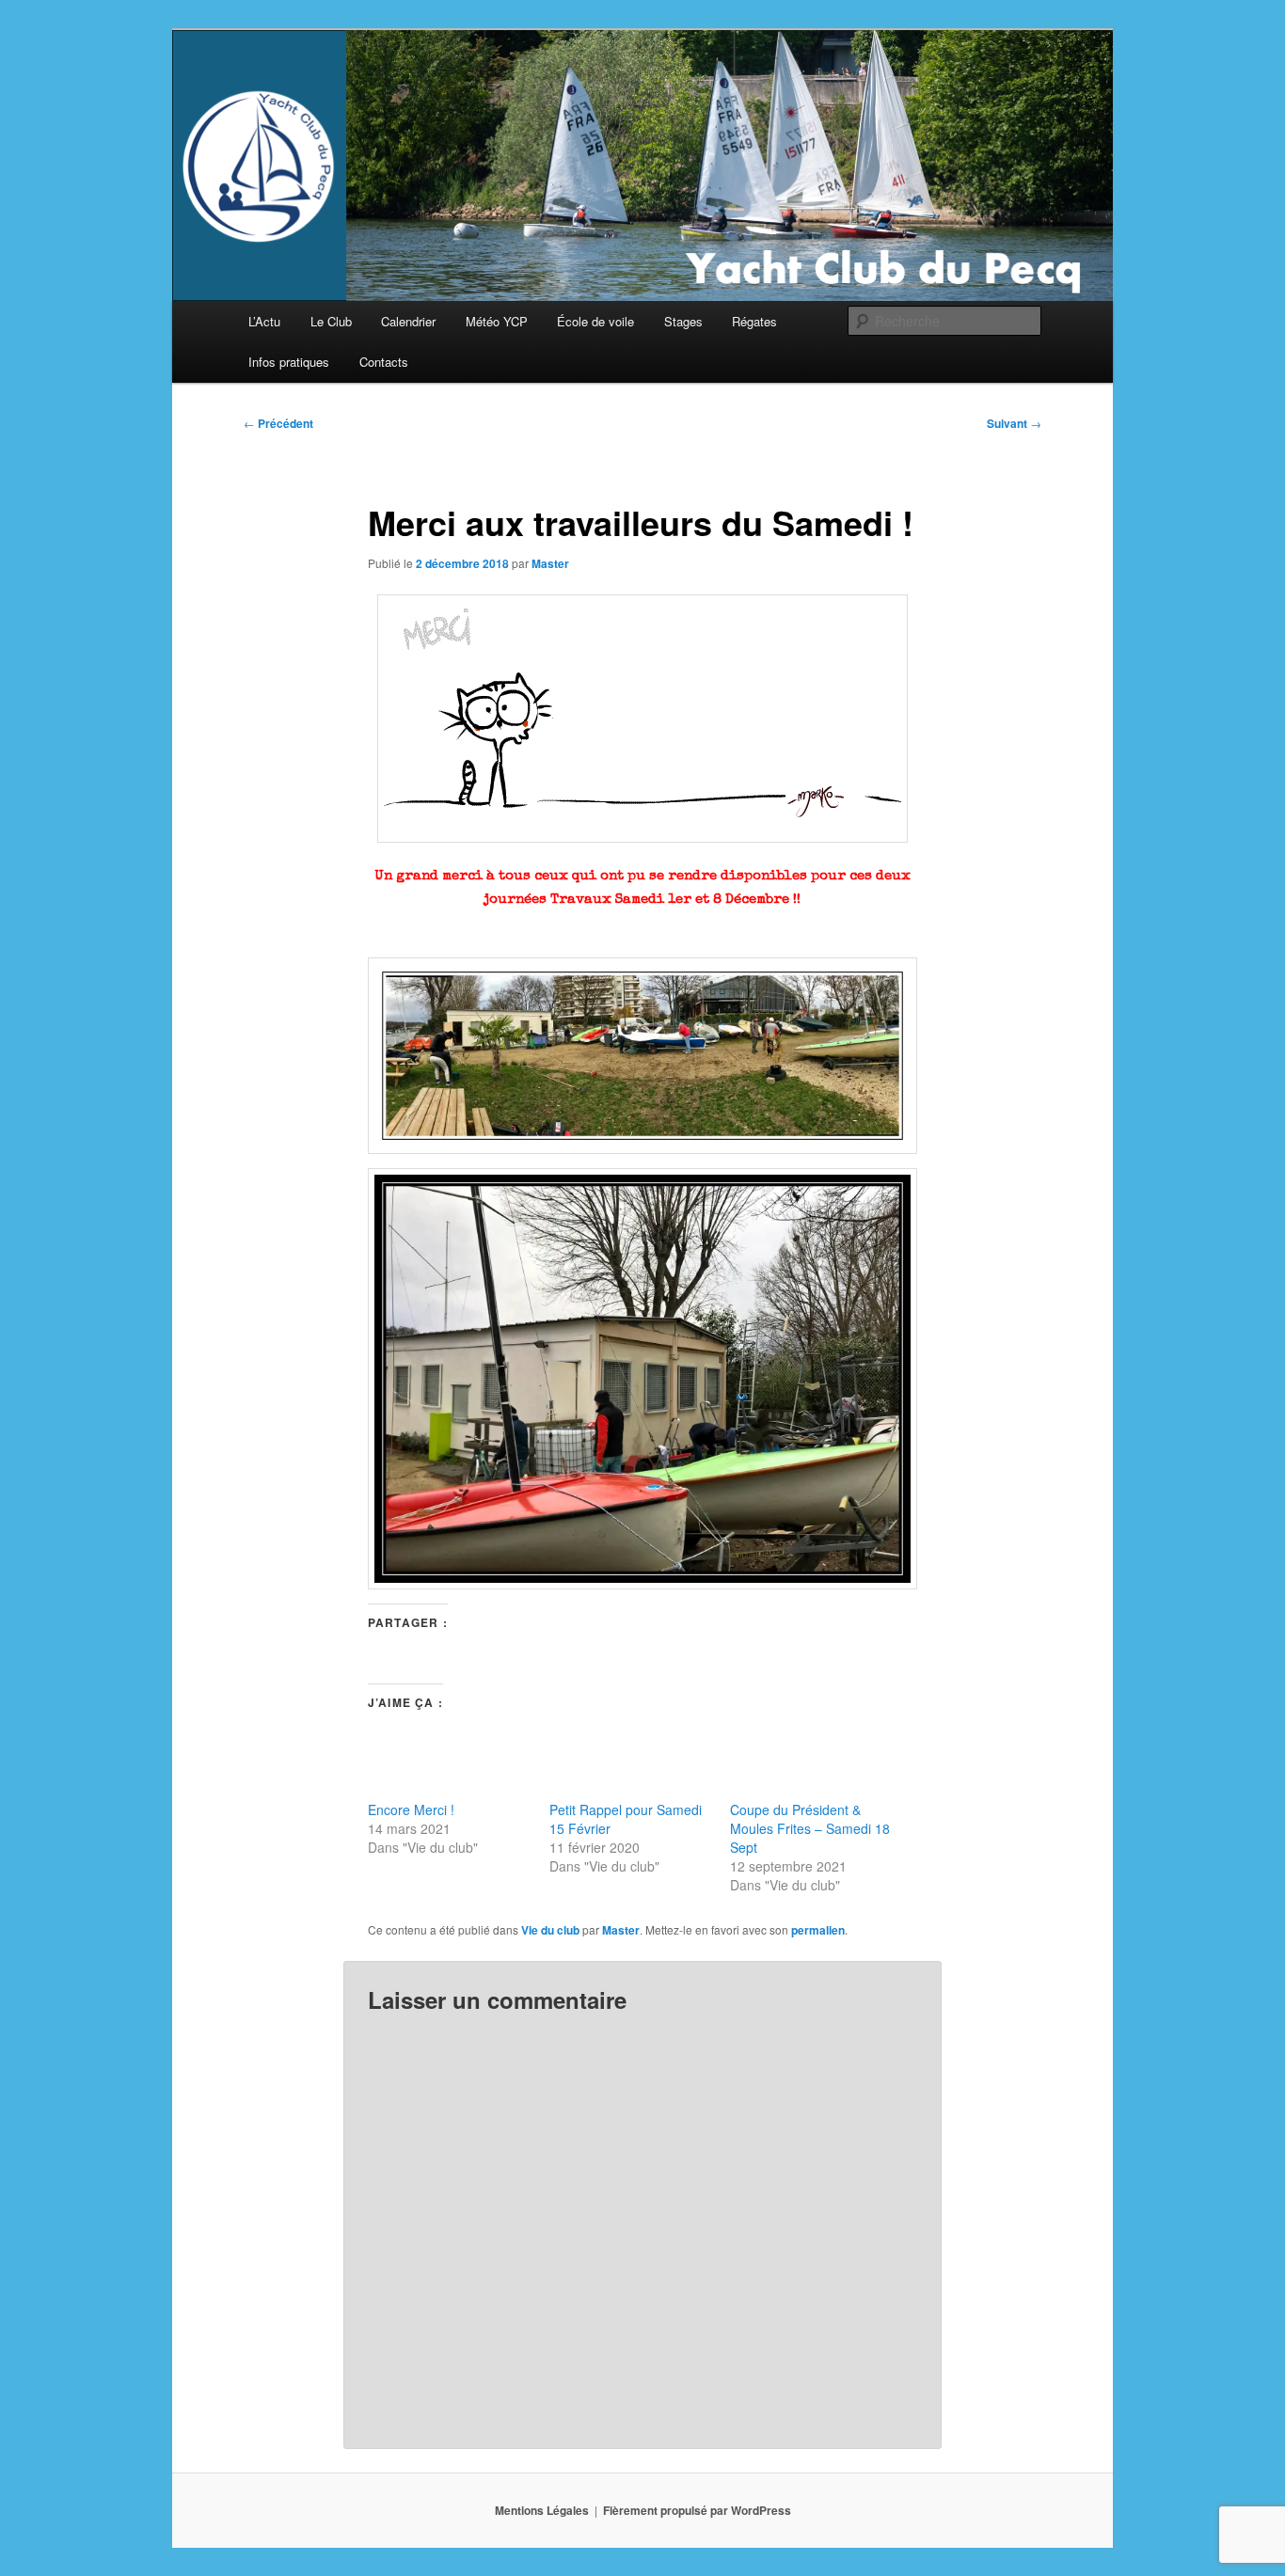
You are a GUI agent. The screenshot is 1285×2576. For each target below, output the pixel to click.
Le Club (331, 321)
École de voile (595, 321)
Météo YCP (497, 321)
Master (550, 563)
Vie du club (550, 1930)
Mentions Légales (542, 2510)
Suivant (1014, 423)
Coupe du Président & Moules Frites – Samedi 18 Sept (810, 1828)
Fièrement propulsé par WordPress (697, 2510)
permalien (818, 1930)
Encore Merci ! (411, 1810)
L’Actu (264, 321)
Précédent (278, 423)
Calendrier (408, 321)
